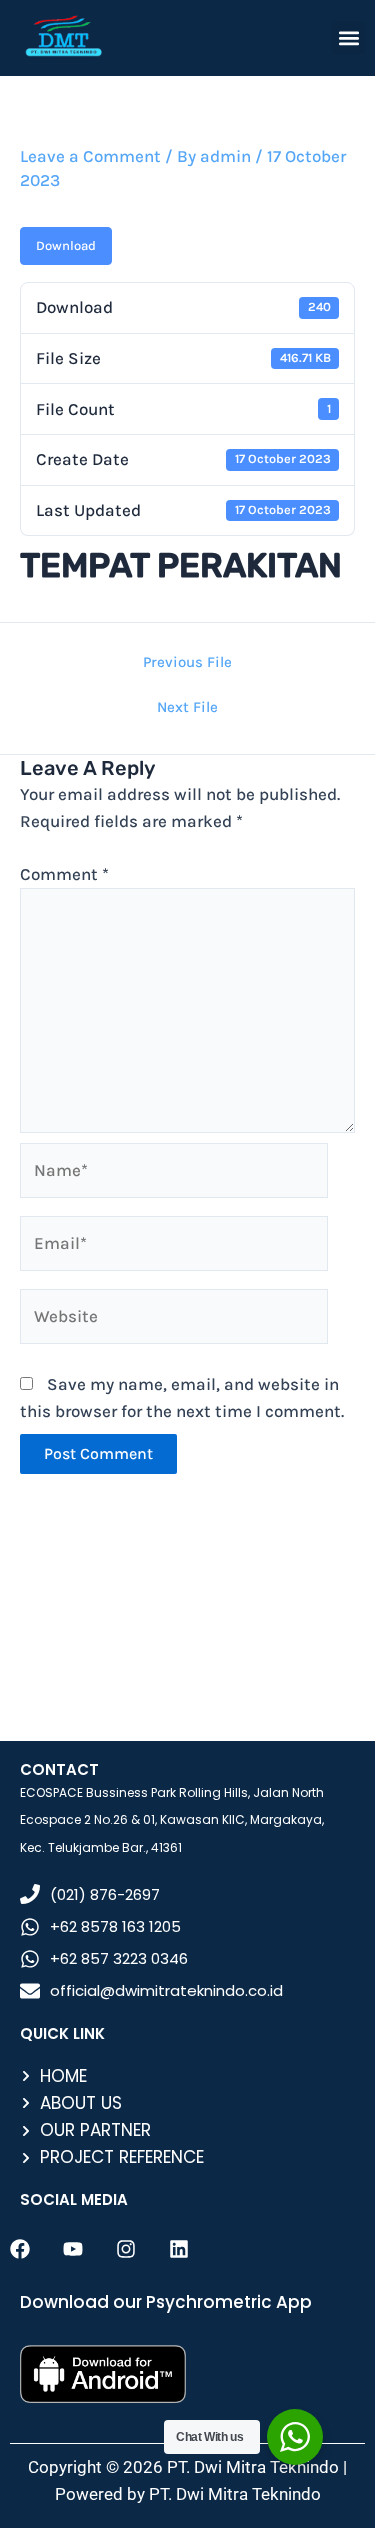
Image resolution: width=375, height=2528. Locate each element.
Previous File (187, 662)
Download (66, 245)
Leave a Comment (90, 156)
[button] (348, 37)
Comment (64, 874)
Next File (187, 707)
